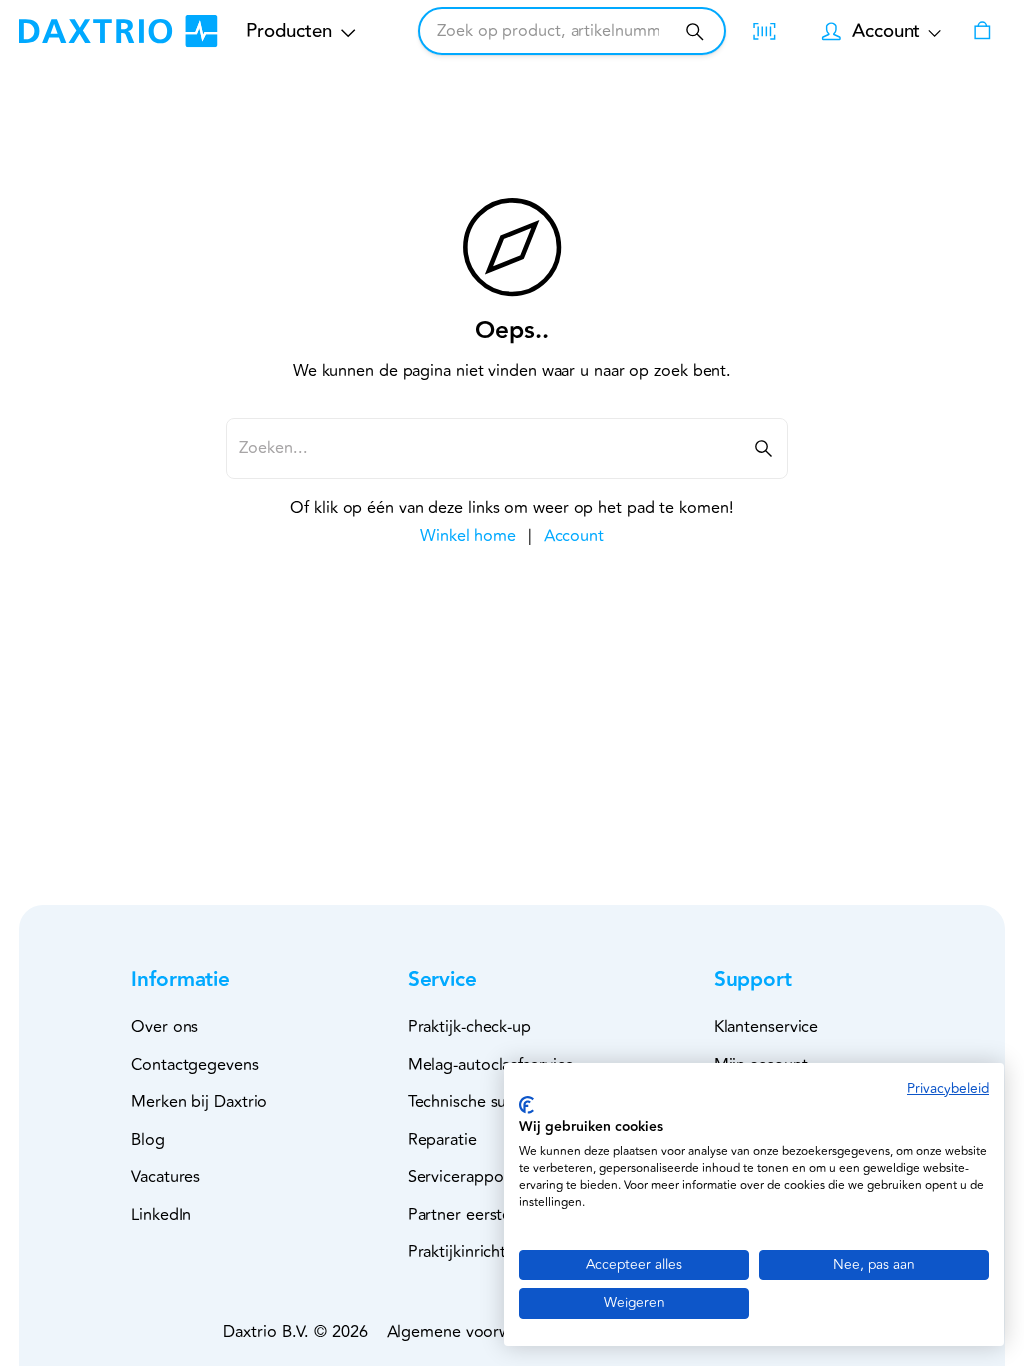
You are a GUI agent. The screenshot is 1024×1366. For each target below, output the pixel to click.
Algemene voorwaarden (474, 1332)
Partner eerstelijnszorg (490, 1215)
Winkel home (468, 536)
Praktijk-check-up (469, 1027)
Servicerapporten (470, 1177)
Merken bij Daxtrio (199, 1102)
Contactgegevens (195, 1065)
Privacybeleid (948, 1088)
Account (574, 536)
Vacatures (165, 1177)
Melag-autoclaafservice (491, 1065)
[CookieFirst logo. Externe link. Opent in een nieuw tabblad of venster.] (526, 1105)
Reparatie (442, 1140)
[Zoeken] (694, 31)
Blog (148, 1140)
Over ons (164, 1027)
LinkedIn (161, 1215)
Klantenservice (766, 1027)
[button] (213, 980)
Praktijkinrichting (468, 1252)
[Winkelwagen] (982, 31)
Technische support (478, 1102)
